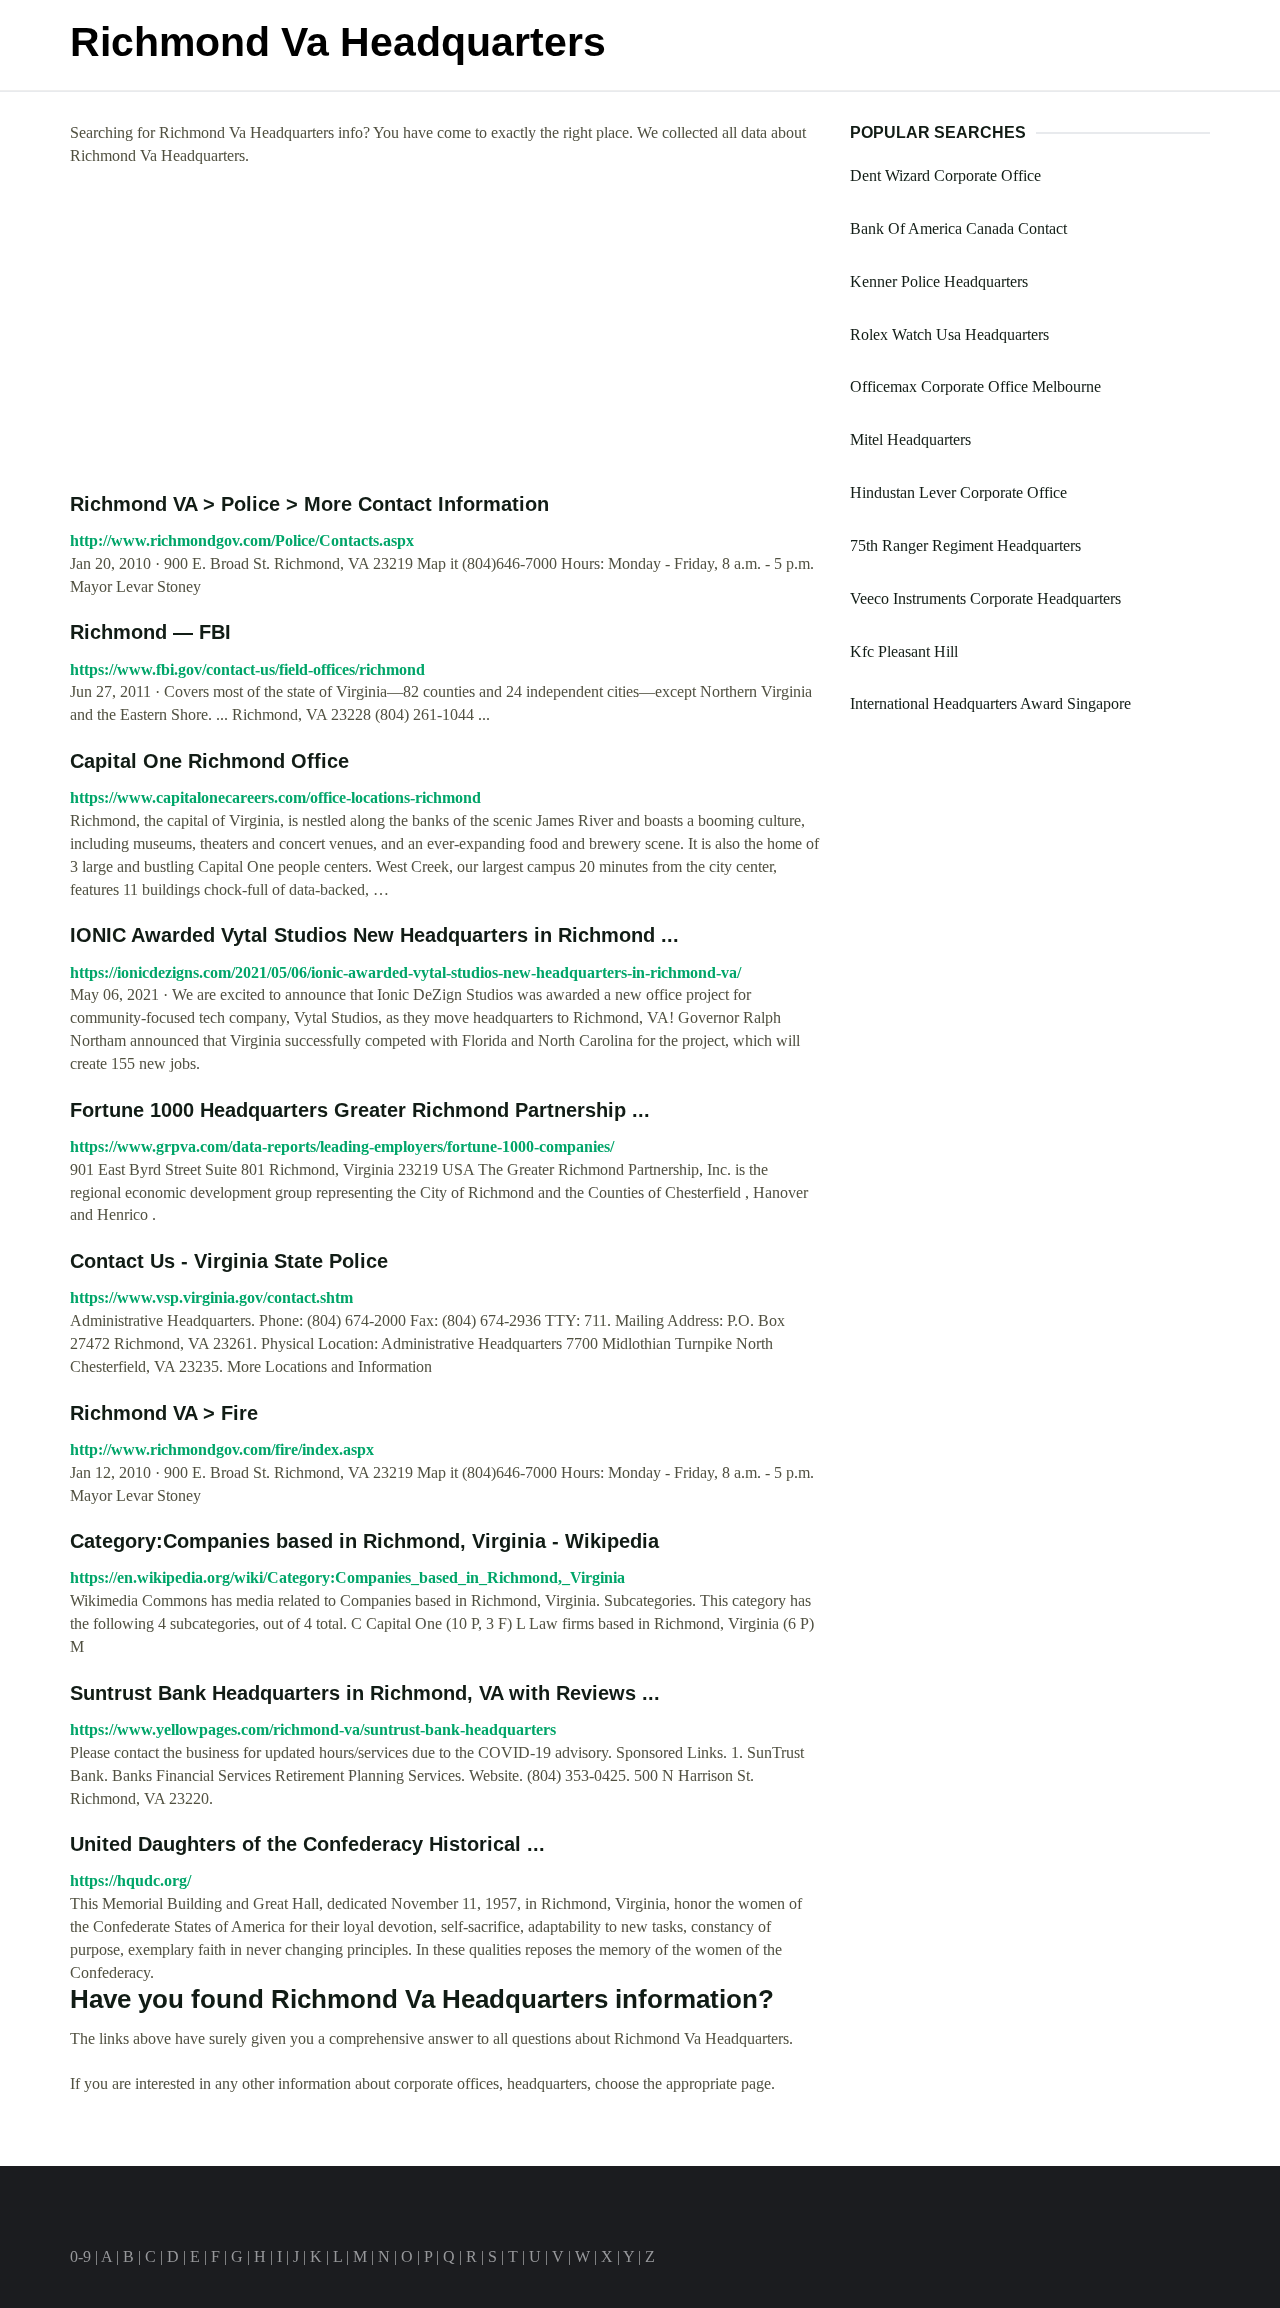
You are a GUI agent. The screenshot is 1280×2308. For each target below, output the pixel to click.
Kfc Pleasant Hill (904, 651)
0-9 (80, 2256)
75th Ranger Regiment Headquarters (965, 545)
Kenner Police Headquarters (939, 281)
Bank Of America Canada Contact (958, 228)
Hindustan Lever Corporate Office (958, 492)
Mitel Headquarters (910, 439)
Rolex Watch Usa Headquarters (949, 334)
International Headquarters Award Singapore (990, 703)
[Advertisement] (445, 330)
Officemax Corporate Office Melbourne (975, 386)
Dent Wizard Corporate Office (945, 175)
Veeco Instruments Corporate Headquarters (985, 598)
